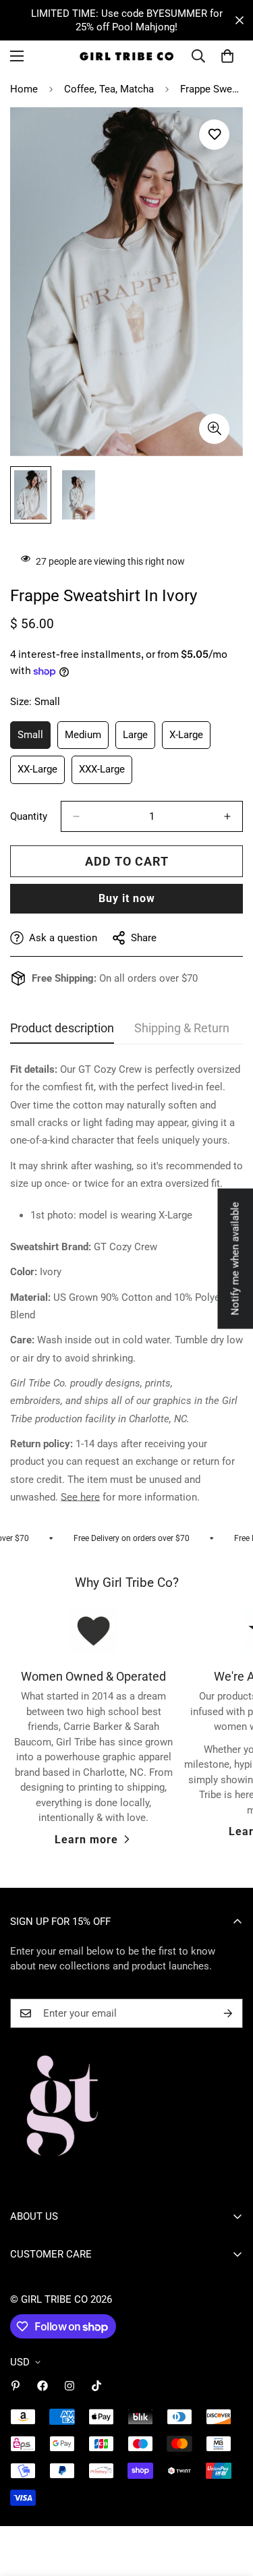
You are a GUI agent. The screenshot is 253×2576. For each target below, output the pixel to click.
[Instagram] (69, 2386)
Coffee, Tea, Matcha (109, 89)
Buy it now (127, 898)
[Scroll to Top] (229, 2504)
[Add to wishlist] (214, 135)
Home (24, 89)
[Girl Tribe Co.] (126, 56)
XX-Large (41, 774)
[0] (227, 56)
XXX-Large (106, 774)
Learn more (86, 1840)
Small (34, 739)
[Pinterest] (16, 2386)
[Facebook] (43, 2386)
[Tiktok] (96, 2386)
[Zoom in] (214, 429)
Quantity (29, 816)
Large (139, 739)
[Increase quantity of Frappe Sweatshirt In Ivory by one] (227, 816)
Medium (87, 739)
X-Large (190, 739)
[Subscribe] (228, 2013)
